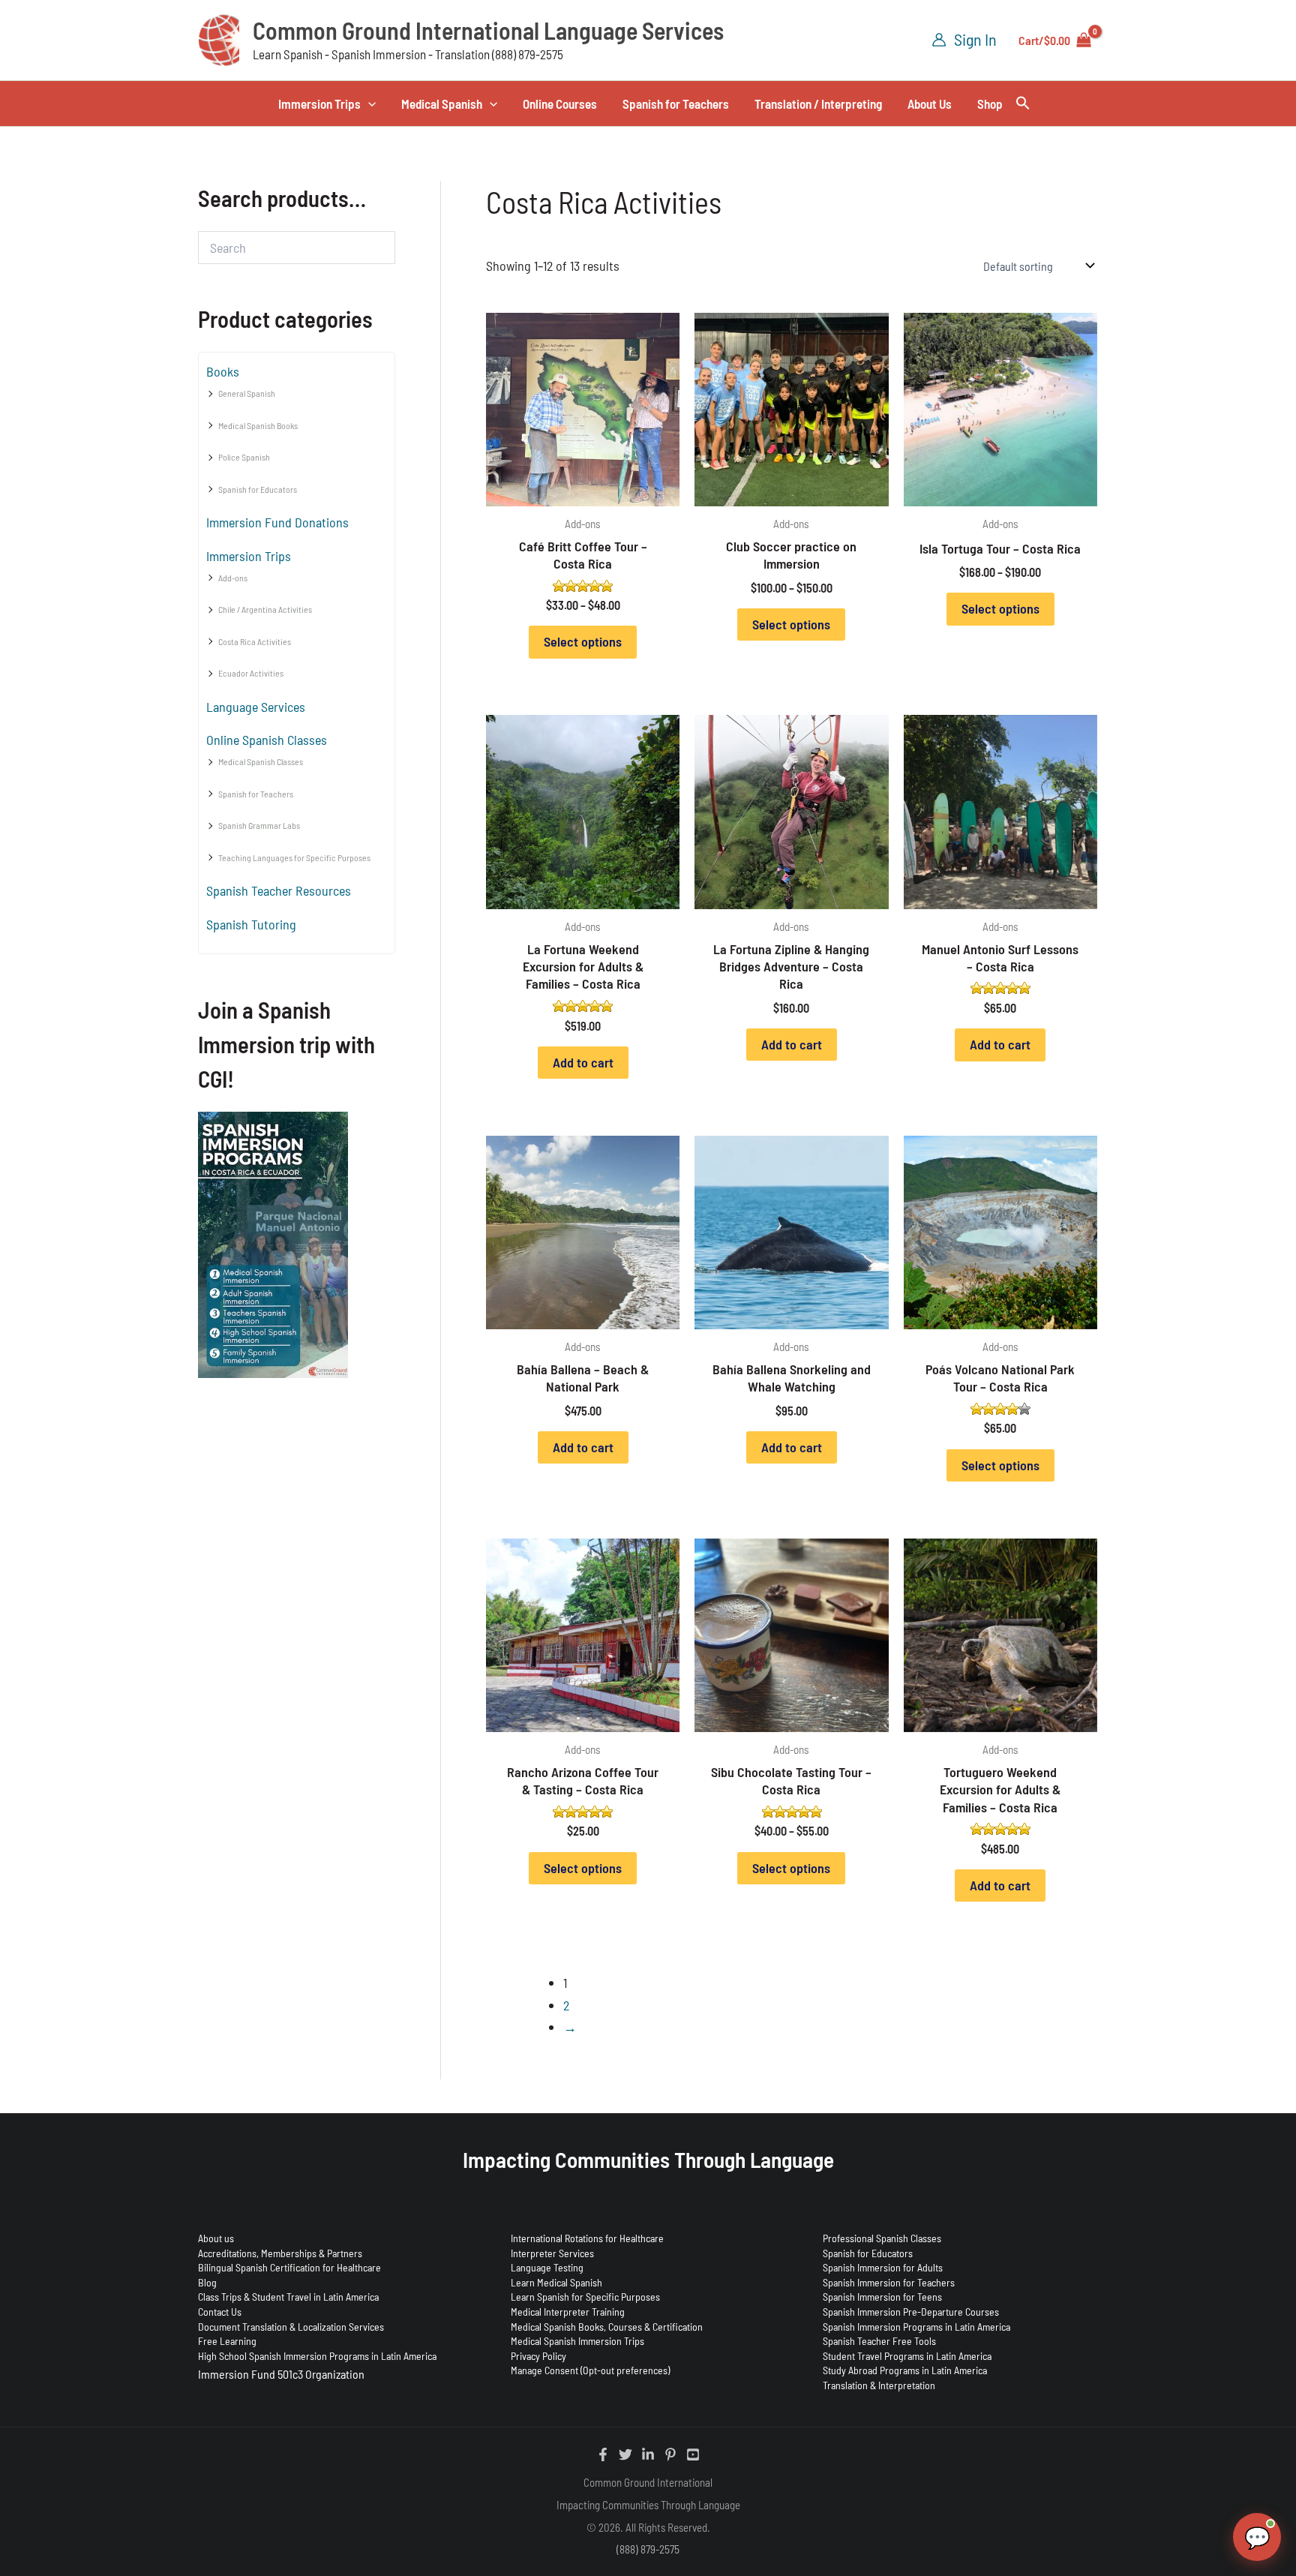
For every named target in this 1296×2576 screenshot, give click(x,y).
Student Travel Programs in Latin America (907, 2356)
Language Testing (547, 2267)
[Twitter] (625, 2454)
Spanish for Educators (258, 489)
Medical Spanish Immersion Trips (577, 2341)
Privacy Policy (538, 2356)
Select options (583, 641)
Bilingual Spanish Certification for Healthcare (289, 2267)
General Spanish (247, 393)
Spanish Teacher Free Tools (879, 2341)
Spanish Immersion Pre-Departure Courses (911, 2312)
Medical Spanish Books (258, 425)
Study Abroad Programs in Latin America (905, 2370)
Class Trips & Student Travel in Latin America (288, 2297)
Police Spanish (244, 457)
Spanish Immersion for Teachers (889, 2282)
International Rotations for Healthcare (587, 2238)
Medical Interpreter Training (568, 2312)
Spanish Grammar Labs (259, 825)
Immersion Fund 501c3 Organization (281, 2374)
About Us (930, 104)
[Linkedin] (648, 2454)
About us (216, 2238)
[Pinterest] (670, 2454)
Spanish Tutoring (251, 924)
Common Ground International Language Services (488, 30)
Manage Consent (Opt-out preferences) (590, 2370)
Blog (207, 2282)
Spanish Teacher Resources (279, 890)
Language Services (256, 707)
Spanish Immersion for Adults (883, 2267)
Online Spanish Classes (267, 740)
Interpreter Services (552, 2253)
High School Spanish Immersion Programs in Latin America (317, 2356)
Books (223, 371)
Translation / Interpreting (818, 104)
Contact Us (220, 2312)
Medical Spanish (442, 104)
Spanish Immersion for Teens (882, 2297)
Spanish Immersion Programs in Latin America (916, 2327)
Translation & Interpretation (879, 2385)
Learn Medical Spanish (556, 2282)
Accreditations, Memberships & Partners (280, 2253)
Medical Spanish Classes (261, 761)
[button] (368, 104)
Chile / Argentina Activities (265, 609)
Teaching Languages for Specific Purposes (294, 857)
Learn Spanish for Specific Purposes (585, 2297)
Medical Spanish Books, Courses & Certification (607, 2327)
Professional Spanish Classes (882, 2238)
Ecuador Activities (251, 673)
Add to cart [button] (583, 1062)
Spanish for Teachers (676, 104)
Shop (990, 104)
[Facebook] (603, 2454)
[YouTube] (693, 2454)
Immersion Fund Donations (277, 522)
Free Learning (227, 2341)
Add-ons (233, 578)
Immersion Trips (319, 104)
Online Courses (560, 104)
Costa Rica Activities (255, 641)
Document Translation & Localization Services (291, 2327)
